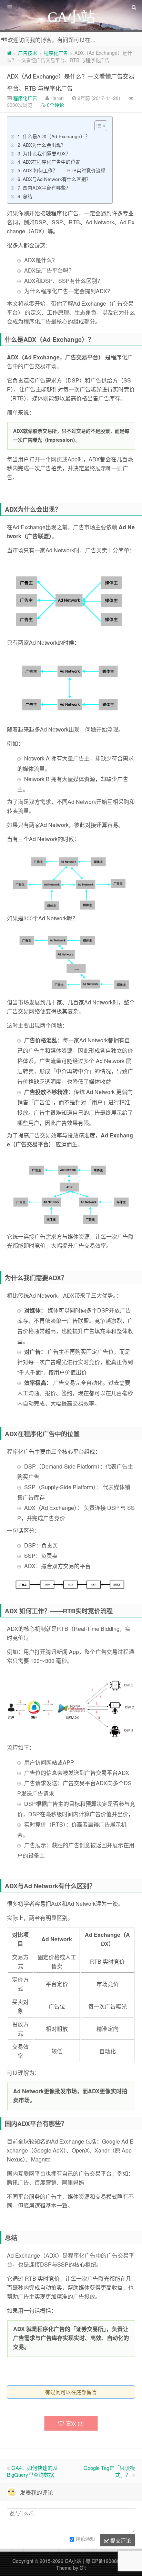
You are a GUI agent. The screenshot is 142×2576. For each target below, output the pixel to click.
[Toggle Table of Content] (97, 126)
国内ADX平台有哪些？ (47, 187)
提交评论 (120, 2540)
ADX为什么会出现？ (44, 145)
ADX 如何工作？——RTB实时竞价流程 (64, 170)
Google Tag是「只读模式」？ (109, 2471)
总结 (28, 196)
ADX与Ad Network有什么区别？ (57, 179)
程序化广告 (56, 53)
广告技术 (28, 53)
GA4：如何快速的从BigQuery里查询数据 (32, 2471)
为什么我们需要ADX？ (47, 153)
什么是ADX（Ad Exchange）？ (56, 136)
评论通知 (85, 2538)
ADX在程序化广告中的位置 (52, 162)
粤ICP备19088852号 (108, 2561)
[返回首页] (9, 53)
